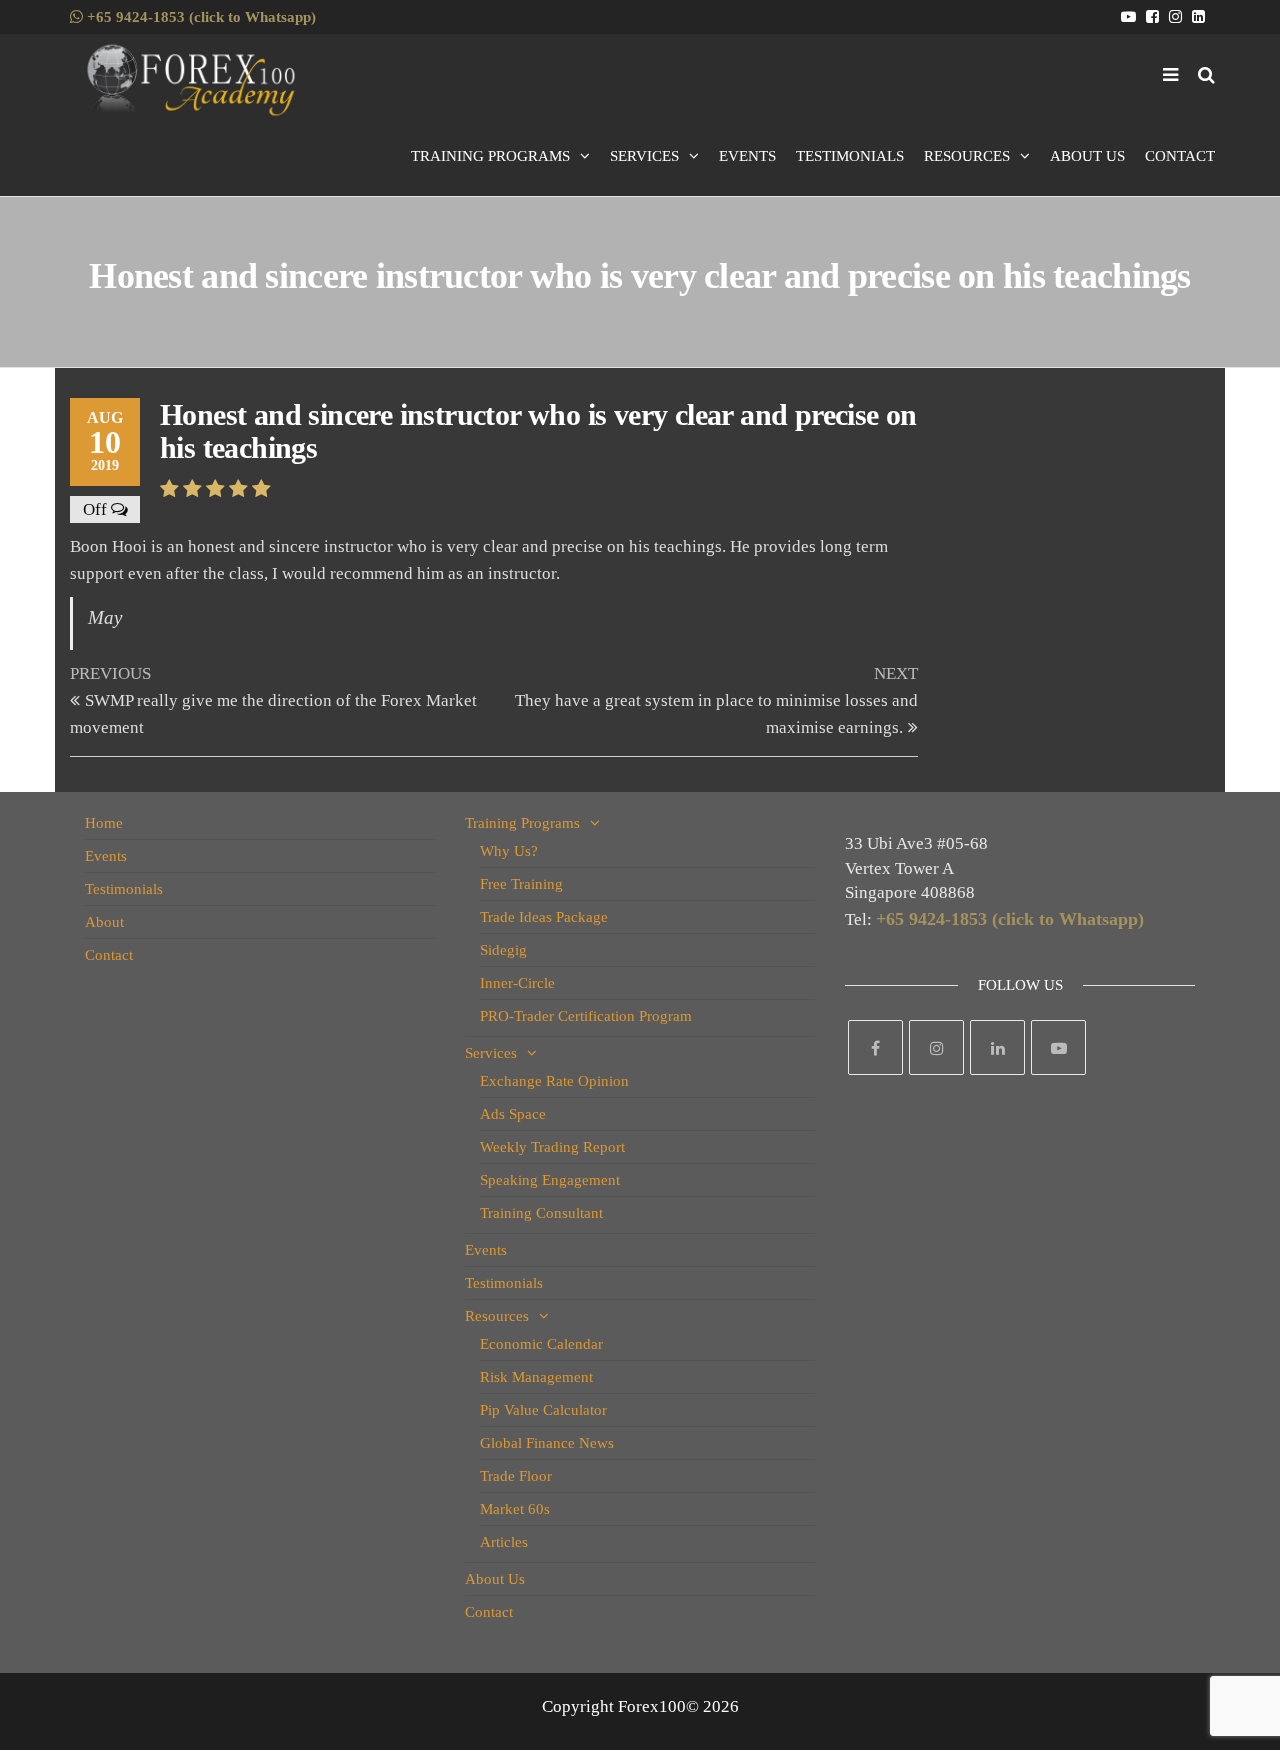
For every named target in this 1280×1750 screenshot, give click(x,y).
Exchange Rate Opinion (554, 1081)
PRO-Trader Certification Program (586, 1016)
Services (644, 156)
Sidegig (503, 950)
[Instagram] (936, 1047)
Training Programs (490, 156)
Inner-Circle (517, 983)
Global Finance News (547, 1443)
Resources (967, 156)
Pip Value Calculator (543, 1410)
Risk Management (536, 1377)
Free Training (521, 884)
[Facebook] (875, 1047)
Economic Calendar (541, 1344)
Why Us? (509, 851)
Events (747, 156)
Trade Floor (516, 1476)
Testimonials (850, 156)
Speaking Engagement (550, 1180)
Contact (1180, 156)
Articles (504, 1542)
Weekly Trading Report (552, 1147)
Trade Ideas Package (544, 917)
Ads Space (513, 1114)
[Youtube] (1058, 1047)
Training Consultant (541, 1213)
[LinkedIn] (997, 1047)
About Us (1087, 156)
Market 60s (515, 1509)
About (104, 922)
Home (104, 823)
